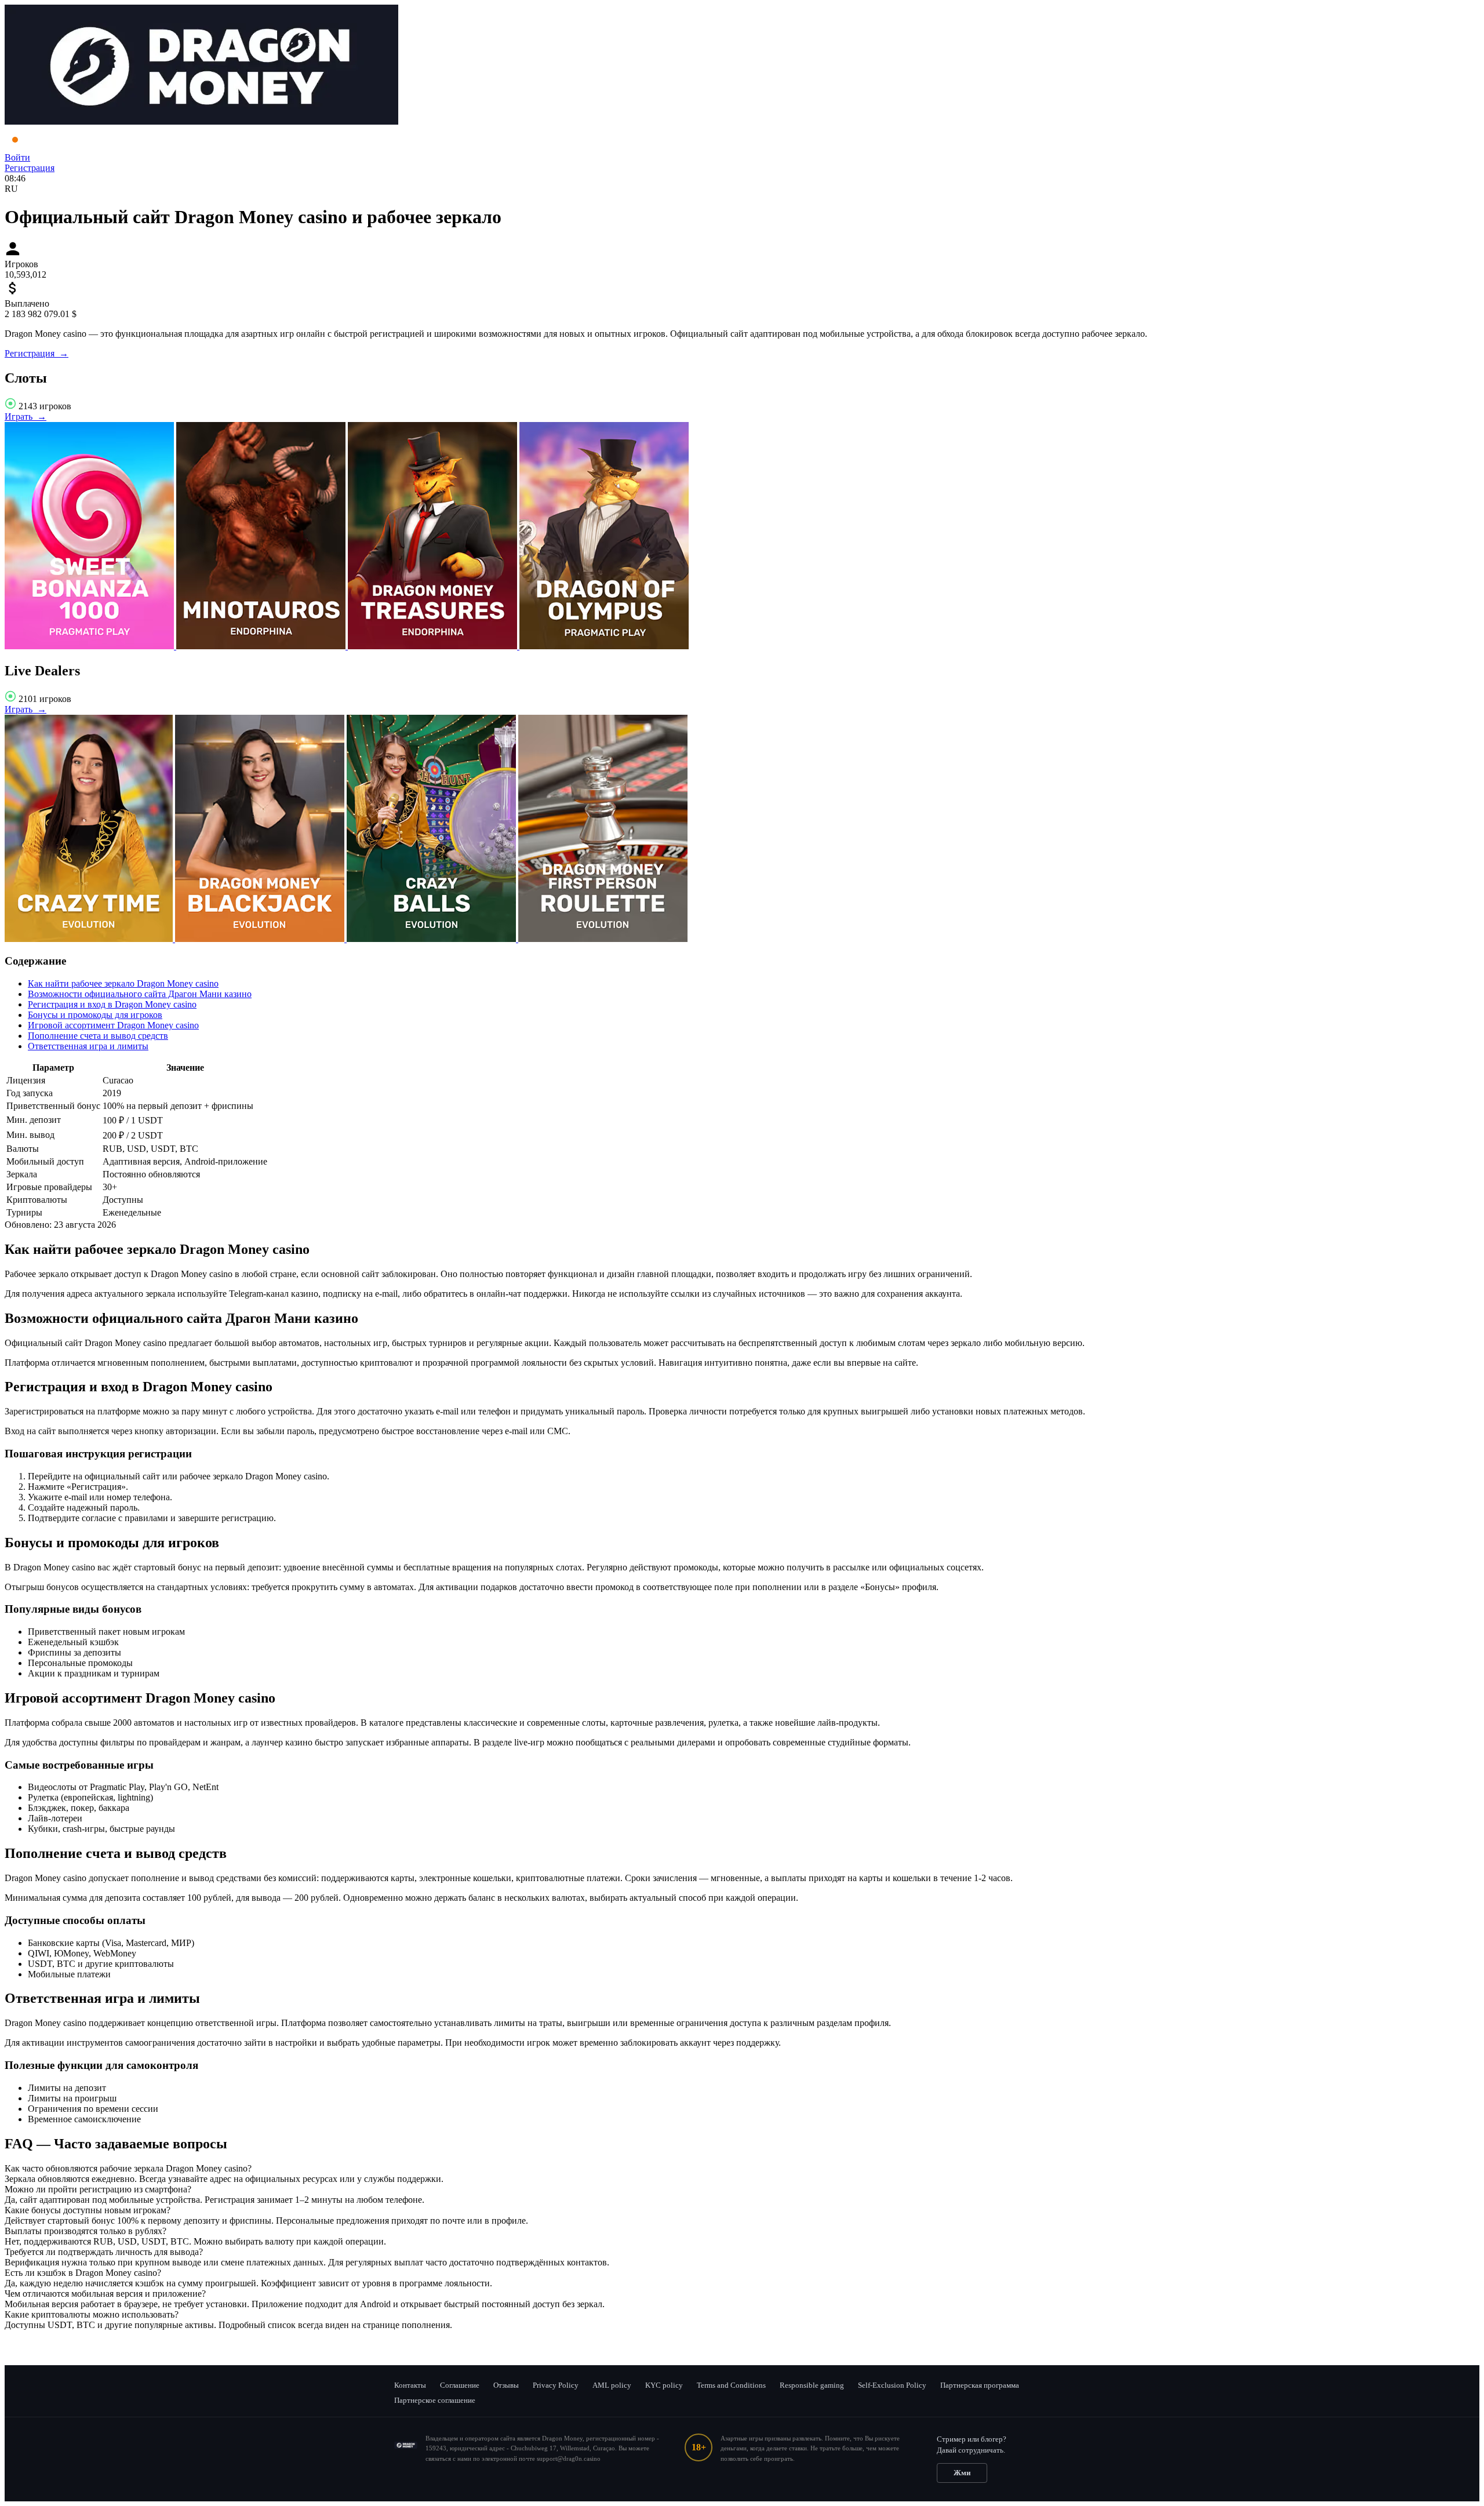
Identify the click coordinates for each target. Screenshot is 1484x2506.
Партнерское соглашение (435, 2400)
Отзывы (506, 2385)
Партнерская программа (980, 2385)
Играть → (26, 417)
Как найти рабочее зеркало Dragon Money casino (123, 983)
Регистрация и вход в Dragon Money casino (112, 1004)
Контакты (410, 2385)
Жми (962, 2473)
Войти (17, 157)
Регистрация (30, 168)
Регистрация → (37, 353)
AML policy (612, 2385)
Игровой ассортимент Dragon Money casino (113, 1025)
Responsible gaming (812, 2385)
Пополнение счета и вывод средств (98, 1036)
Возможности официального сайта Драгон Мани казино (140, 994)
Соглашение (460, 2385)
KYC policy (664, 2385)
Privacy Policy (556, 2385)
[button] (742, 2169)
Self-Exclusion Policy (892, 2385)
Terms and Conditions (731, 2385)
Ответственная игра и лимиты (88, 1046)
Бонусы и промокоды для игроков (95, 1015)
